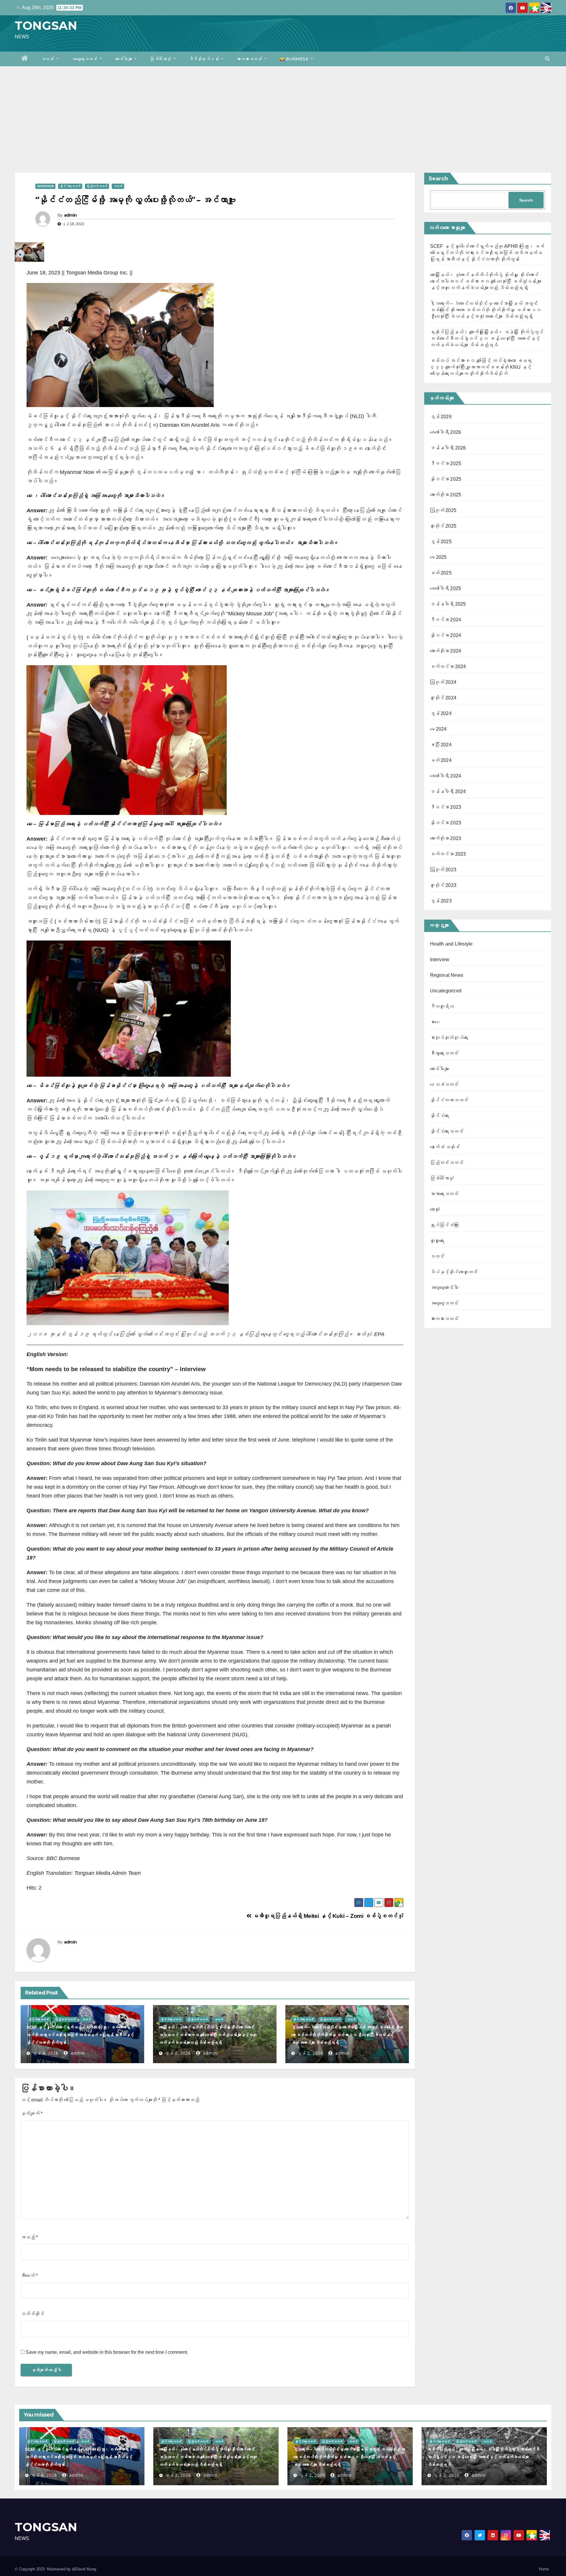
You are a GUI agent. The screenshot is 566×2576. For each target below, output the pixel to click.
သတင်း (48, 59)
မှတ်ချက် (32, 2113)
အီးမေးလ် (29, 2276)
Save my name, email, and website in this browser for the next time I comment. (107, 2352)
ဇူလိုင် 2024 (443, 698)
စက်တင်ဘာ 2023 (448, 854)
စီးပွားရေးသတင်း (444, 1053)
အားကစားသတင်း (250, 59)
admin (70, 215)
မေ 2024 (439, 729)
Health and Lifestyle (451, 944)
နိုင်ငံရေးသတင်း (70, 186)
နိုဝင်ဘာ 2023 (446, 823)
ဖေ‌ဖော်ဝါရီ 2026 (446, 432)
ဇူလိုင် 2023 (443, 885)
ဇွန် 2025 (441, 542)
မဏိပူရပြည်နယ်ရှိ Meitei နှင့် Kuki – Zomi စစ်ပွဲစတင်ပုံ (327, 1916)
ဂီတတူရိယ (442, 1006)
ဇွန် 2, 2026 (178, 2053)
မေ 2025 (439, 557)
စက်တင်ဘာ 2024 (448, 667)
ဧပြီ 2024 (441, 745)
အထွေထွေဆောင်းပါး (444, 1288)
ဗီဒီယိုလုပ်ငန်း (205, 59)
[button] (547, 59)
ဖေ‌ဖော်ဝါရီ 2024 (446, 776)
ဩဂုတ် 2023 (443, 870)
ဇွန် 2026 (441, 417)
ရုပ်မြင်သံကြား (444, 1225)
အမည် (29, 2237)
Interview (45, 186)
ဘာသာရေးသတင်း (444, 1194)
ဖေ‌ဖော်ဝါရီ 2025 (446, 588)
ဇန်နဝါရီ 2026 (448, 448)
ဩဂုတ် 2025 (443, 510)
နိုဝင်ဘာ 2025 (446, 479)
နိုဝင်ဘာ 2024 (446, 635)
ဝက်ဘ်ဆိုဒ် (32, 2314)
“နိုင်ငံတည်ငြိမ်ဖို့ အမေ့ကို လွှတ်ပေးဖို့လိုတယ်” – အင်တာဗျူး (135, 200)
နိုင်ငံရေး (440, 1116)
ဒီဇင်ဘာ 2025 (446, 463)
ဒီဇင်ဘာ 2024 (446, 620)
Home (544, 2569)
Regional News (447, 975)
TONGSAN (46, 25)
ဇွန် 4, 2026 (45, 2053)
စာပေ (435, 1022)
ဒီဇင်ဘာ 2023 (446, 807)
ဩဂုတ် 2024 (443, 682)
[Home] (25, 59)
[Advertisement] (283, 111)
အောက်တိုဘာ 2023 (446, 838)
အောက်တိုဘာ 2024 (446, 651)
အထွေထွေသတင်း (85, 59)
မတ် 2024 (441, 760)
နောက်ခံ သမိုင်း (445, 1147)
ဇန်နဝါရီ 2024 (448, 792)
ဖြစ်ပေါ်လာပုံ (161, 59)
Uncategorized (446, 991)
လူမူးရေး (437, 1241)
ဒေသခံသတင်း (444, 1084)
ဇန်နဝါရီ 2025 (448, 604)
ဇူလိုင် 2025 (443, 526)
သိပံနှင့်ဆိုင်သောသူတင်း (454, 1272)
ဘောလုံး (435, 1209)
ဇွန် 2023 (441, 901)
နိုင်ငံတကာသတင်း (449, 1100)
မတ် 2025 (441, 573)
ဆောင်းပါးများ (124, 59)
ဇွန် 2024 (441, 713)
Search (438, 179)
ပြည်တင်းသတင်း (97, 186)
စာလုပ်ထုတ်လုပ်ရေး (449, 1038)
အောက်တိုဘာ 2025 (446, 495)
